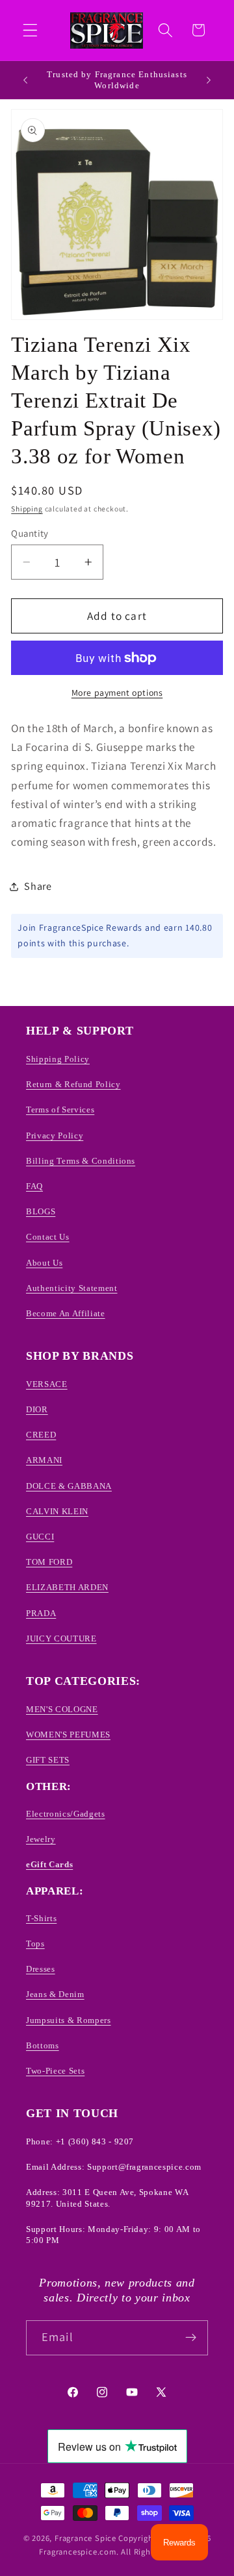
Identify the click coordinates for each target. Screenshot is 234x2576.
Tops (35, 1944)
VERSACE (47, 1384)
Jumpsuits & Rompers (69, 2020)
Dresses (41, 1969)
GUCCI (40, 1537)
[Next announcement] (209, 80)
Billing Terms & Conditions (81, 1161)
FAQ (34, 1186)
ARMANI (44, 1460)
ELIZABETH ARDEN (67, 1587)
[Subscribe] (191, 2338)
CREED (41, 1435)
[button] (30, 30)
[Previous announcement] (25, 80)
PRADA (41, 1613)
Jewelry (41, 1839)
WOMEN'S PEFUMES (68, 1735)
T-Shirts (41, 1918)
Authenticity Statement (72, 1288)
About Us (44, 1263)
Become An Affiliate (66, 1313)
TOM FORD (49, 1562)
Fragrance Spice (85, 2538)
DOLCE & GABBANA (69, 1486)
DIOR (37, 1409)
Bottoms (43, 2045)
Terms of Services (60, 1110)
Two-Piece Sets (55, 2071)
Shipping (27, 509)
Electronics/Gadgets (66, 1814)
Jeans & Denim (55, 1994)
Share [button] (38, 886)
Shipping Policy (58, 1059)
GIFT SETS (48, 1760)
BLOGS (41, 1211)
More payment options (117, 693)
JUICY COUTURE (61, 1638)
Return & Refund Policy (73, 1084)
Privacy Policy (55, 1135)
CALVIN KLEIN (57, 1511)
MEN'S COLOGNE (62, 1709)
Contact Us (48, 1237)
